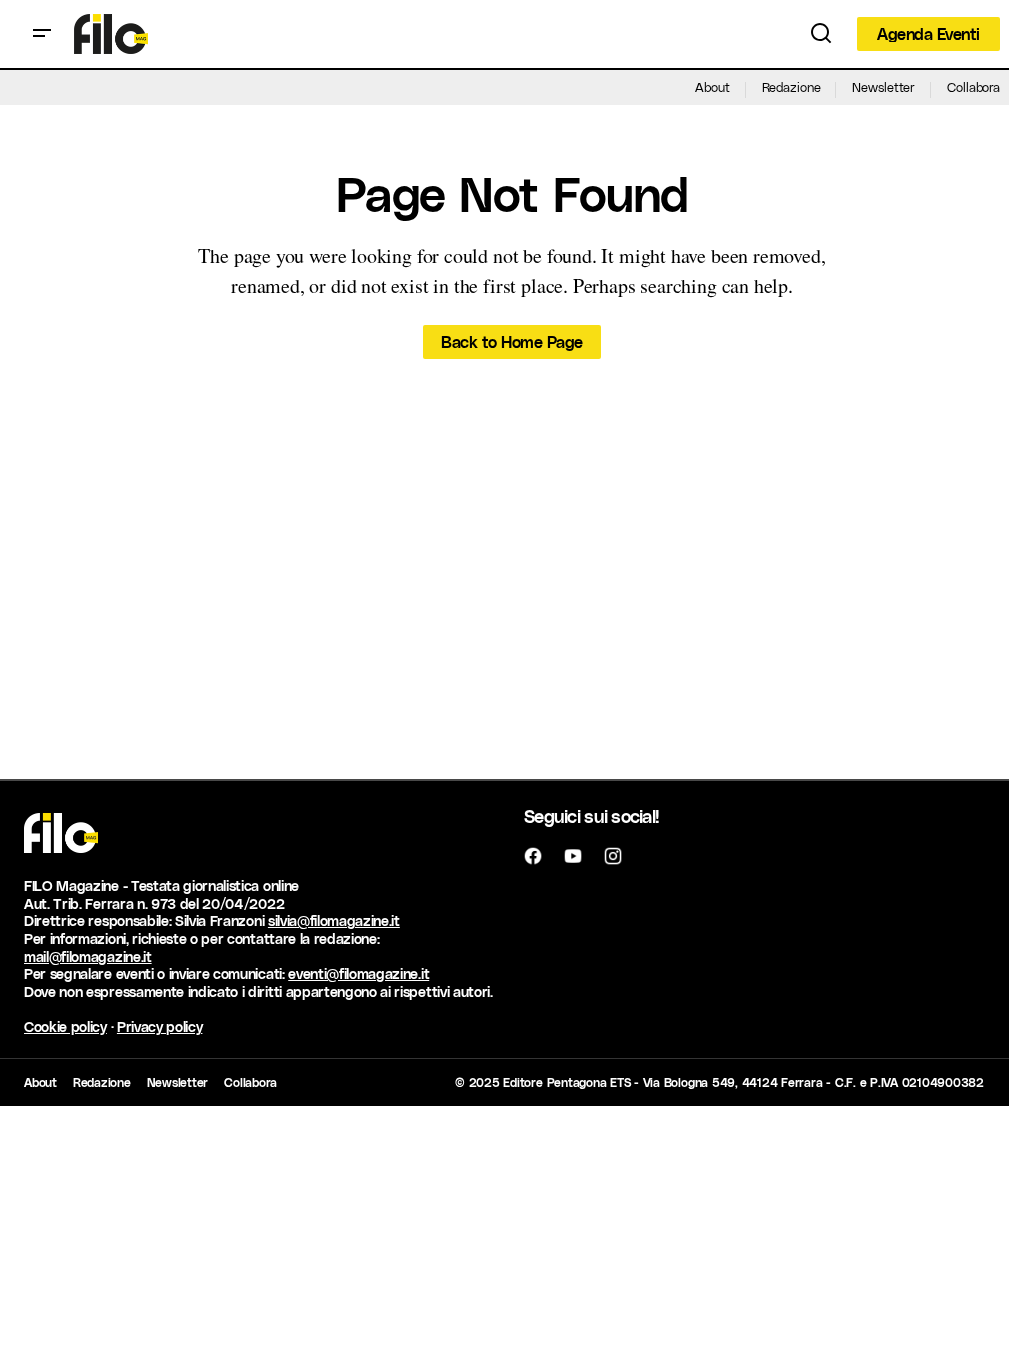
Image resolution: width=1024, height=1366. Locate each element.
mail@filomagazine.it (88, 956)
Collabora (973, 86)
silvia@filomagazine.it (334, 920)
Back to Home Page (512, 341)
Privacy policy (160, 1026)
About (712, 86)
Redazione (791, 86)
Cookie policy (65, 1026)
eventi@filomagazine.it (358, 973)
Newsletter (883, 86)
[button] (42, 34)
